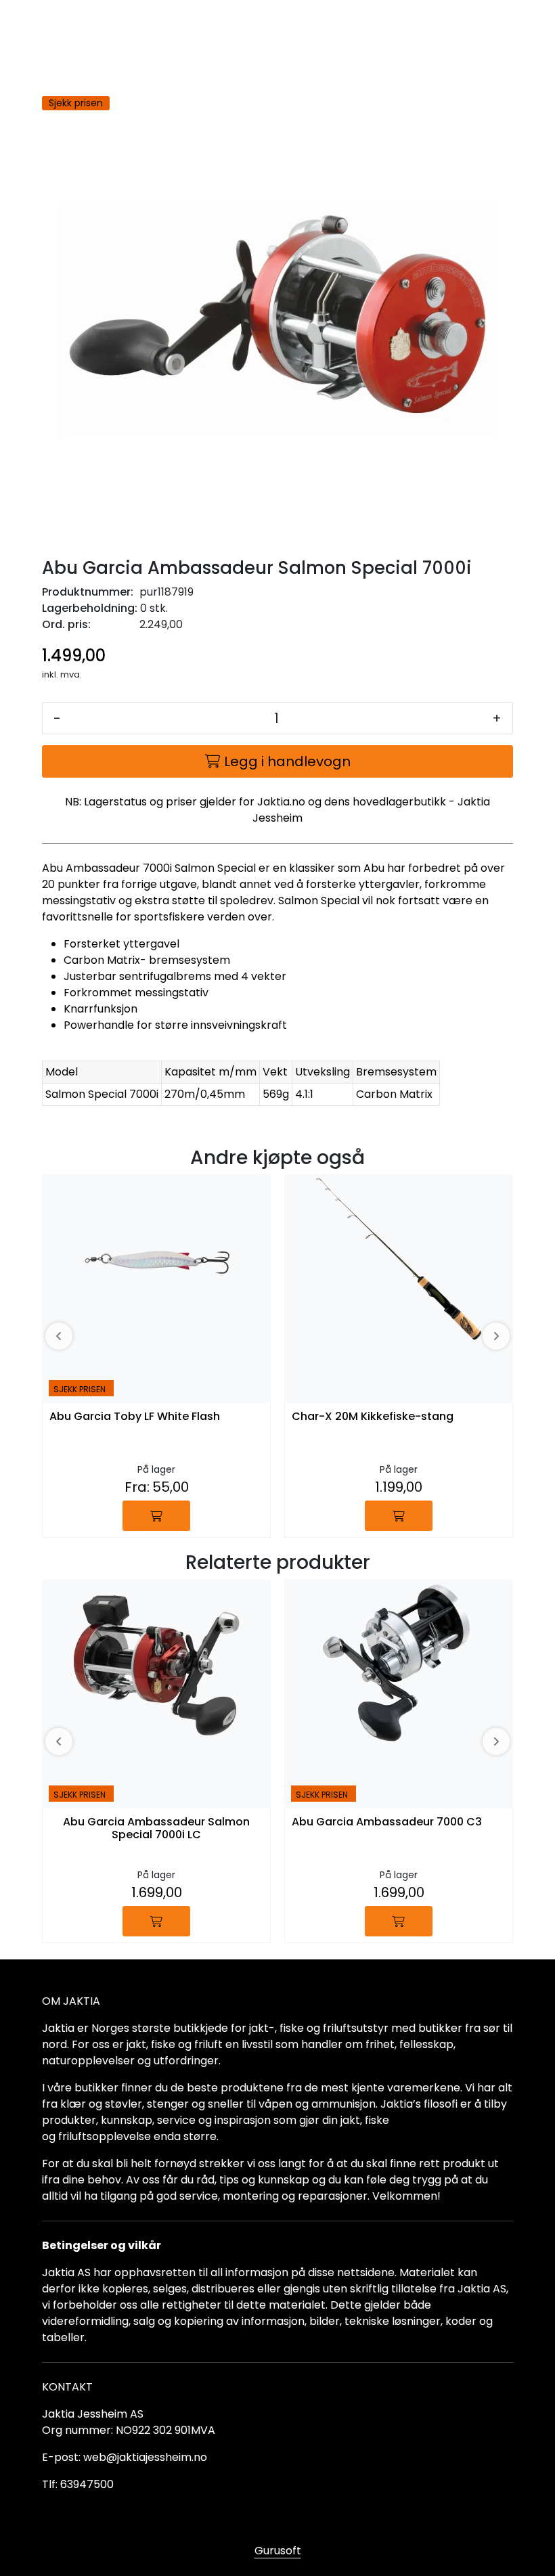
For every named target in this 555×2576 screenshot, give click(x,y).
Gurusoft (278, 2551)
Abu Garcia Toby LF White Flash (135, 1417)
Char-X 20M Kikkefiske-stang (373, 1417)
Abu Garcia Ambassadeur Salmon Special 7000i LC (156, 1829)
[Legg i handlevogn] (156, 1516)
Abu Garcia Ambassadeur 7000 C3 (387, 1822)
